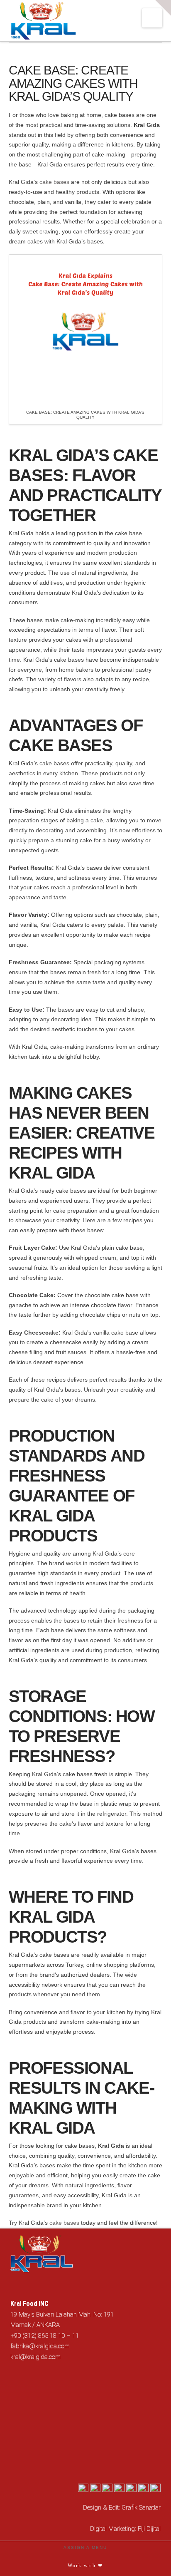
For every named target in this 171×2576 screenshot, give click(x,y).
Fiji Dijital (149, 2529)
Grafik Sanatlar (141, 2507)
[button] (152, 18)
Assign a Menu (85, 2547)
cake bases (54, 182)
